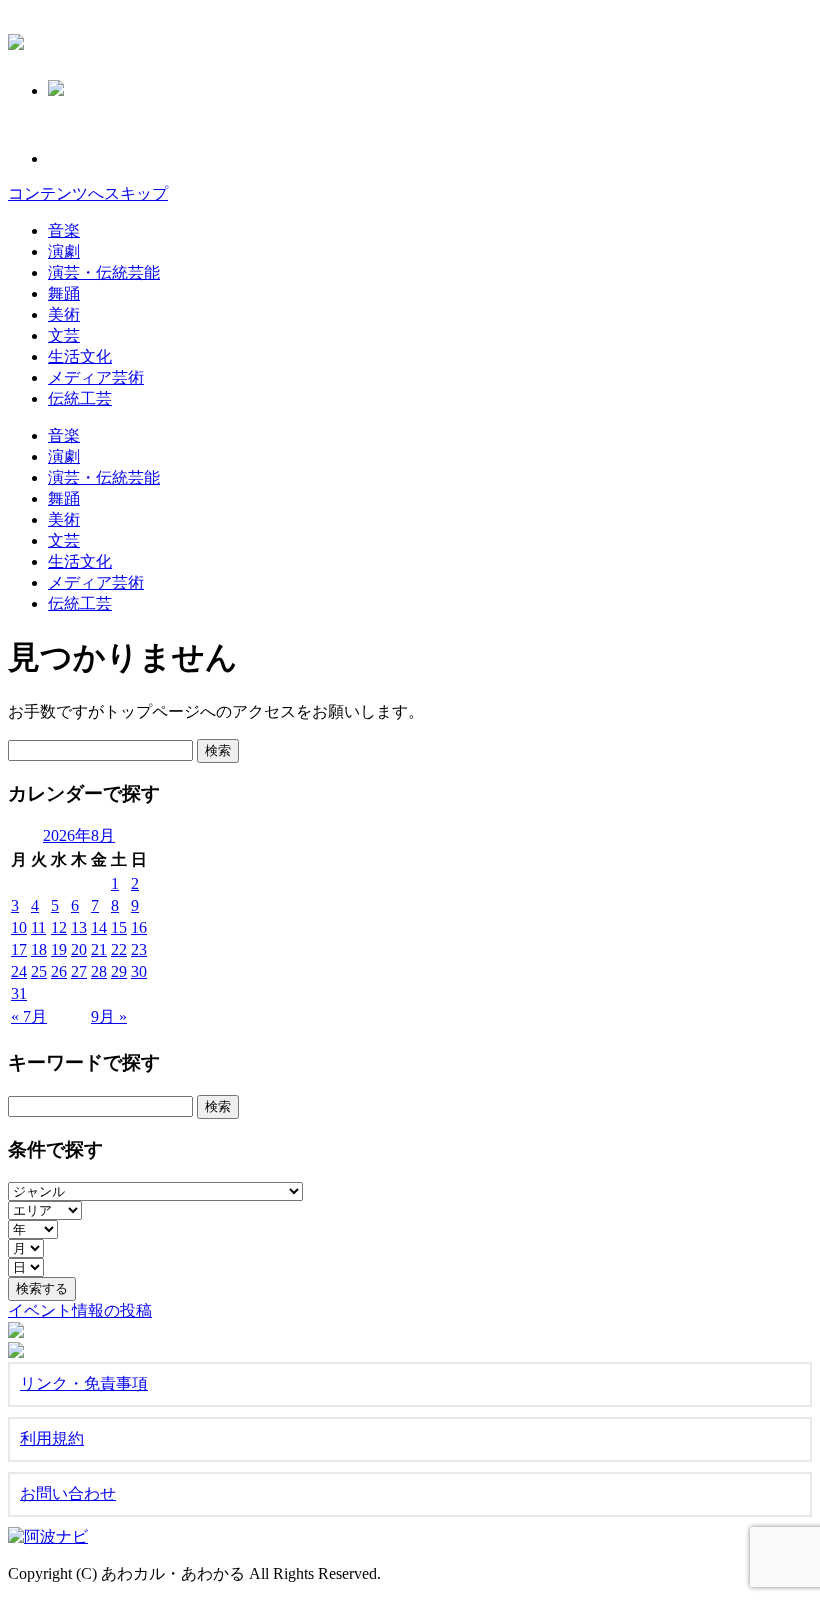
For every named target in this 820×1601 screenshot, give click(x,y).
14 (99, 927)
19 (59, 949)
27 (79, 971)
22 (119, 949)
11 (38, 927)
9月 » (109, 1016)
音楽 (64, 230)
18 (39, 949)
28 (99, 971)
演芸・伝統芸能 (104, 272)
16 (139, 927)
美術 (64, 314)
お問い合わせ (68, 1493)
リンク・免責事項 (84, 1383)
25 (39, 971)
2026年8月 (79, 835)
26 (59, 971)
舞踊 (64, 293)
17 (19, 949)
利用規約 (52, 1438)
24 (19, 971)
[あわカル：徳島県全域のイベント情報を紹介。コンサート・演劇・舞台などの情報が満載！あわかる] (16, 39)
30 (139, 971)
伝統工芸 (80, 398)
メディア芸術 (96, 377)
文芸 (64, 335)
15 (119, 927)
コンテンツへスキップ (88, 193)
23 (139, 949)
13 (79, 927)
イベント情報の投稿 (80, 1310)
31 (19, 993)
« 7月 (29, 1016)
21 (99, 949)
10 (19, 927)
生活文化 (80, 356)
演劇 (64, 251)
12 (59, 927)
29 (119, 971)
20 (79, 949)
